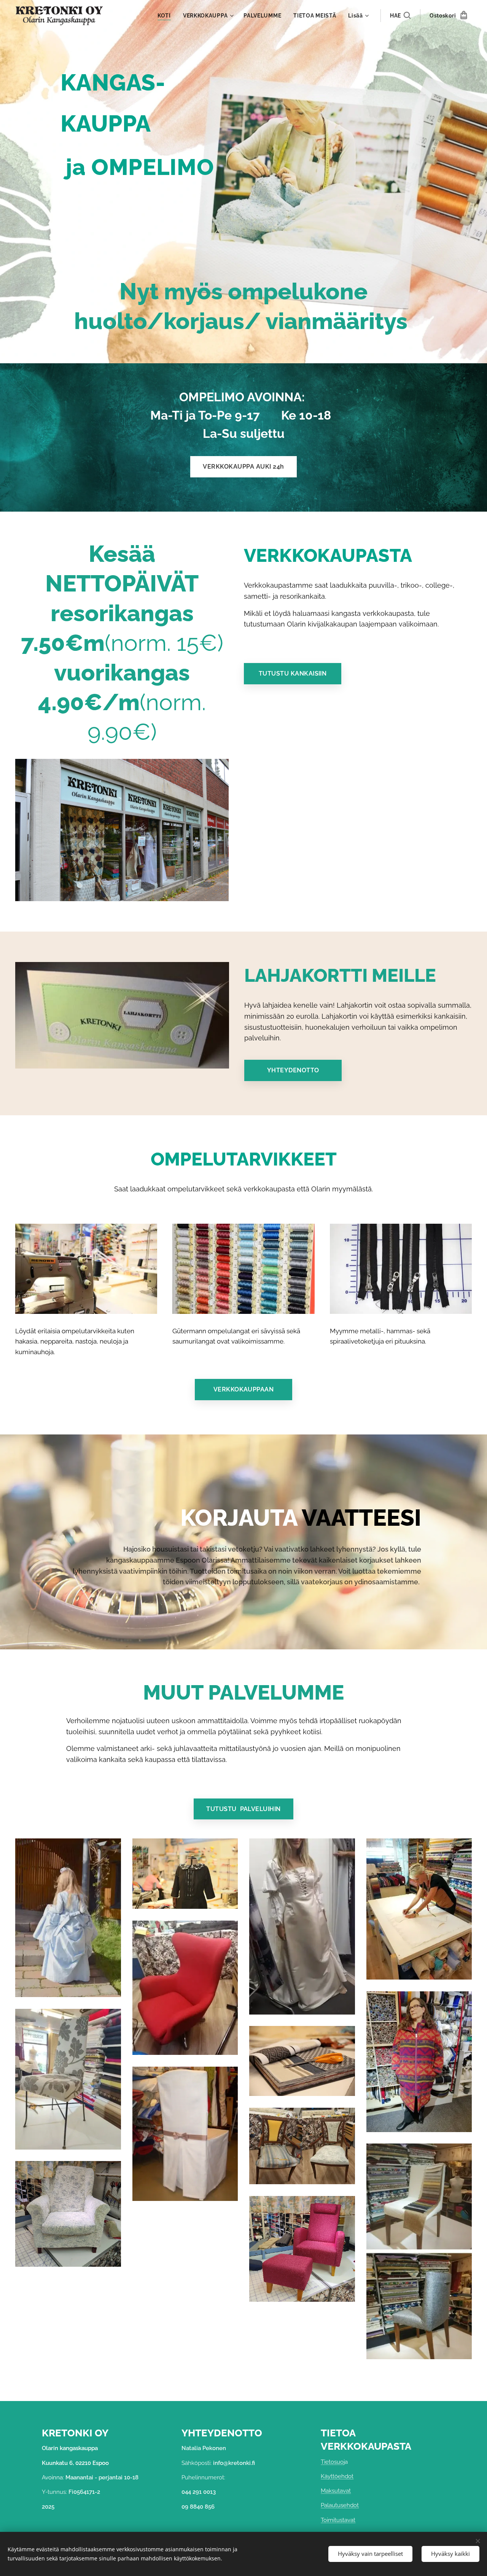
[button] (400, 16)
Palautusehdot (340, 2505)
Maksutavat (336, 2491)
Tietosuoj (333, 2462)
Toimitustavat (338, 2520)
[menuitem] (166, 16)
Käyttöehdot (337, 2476)
